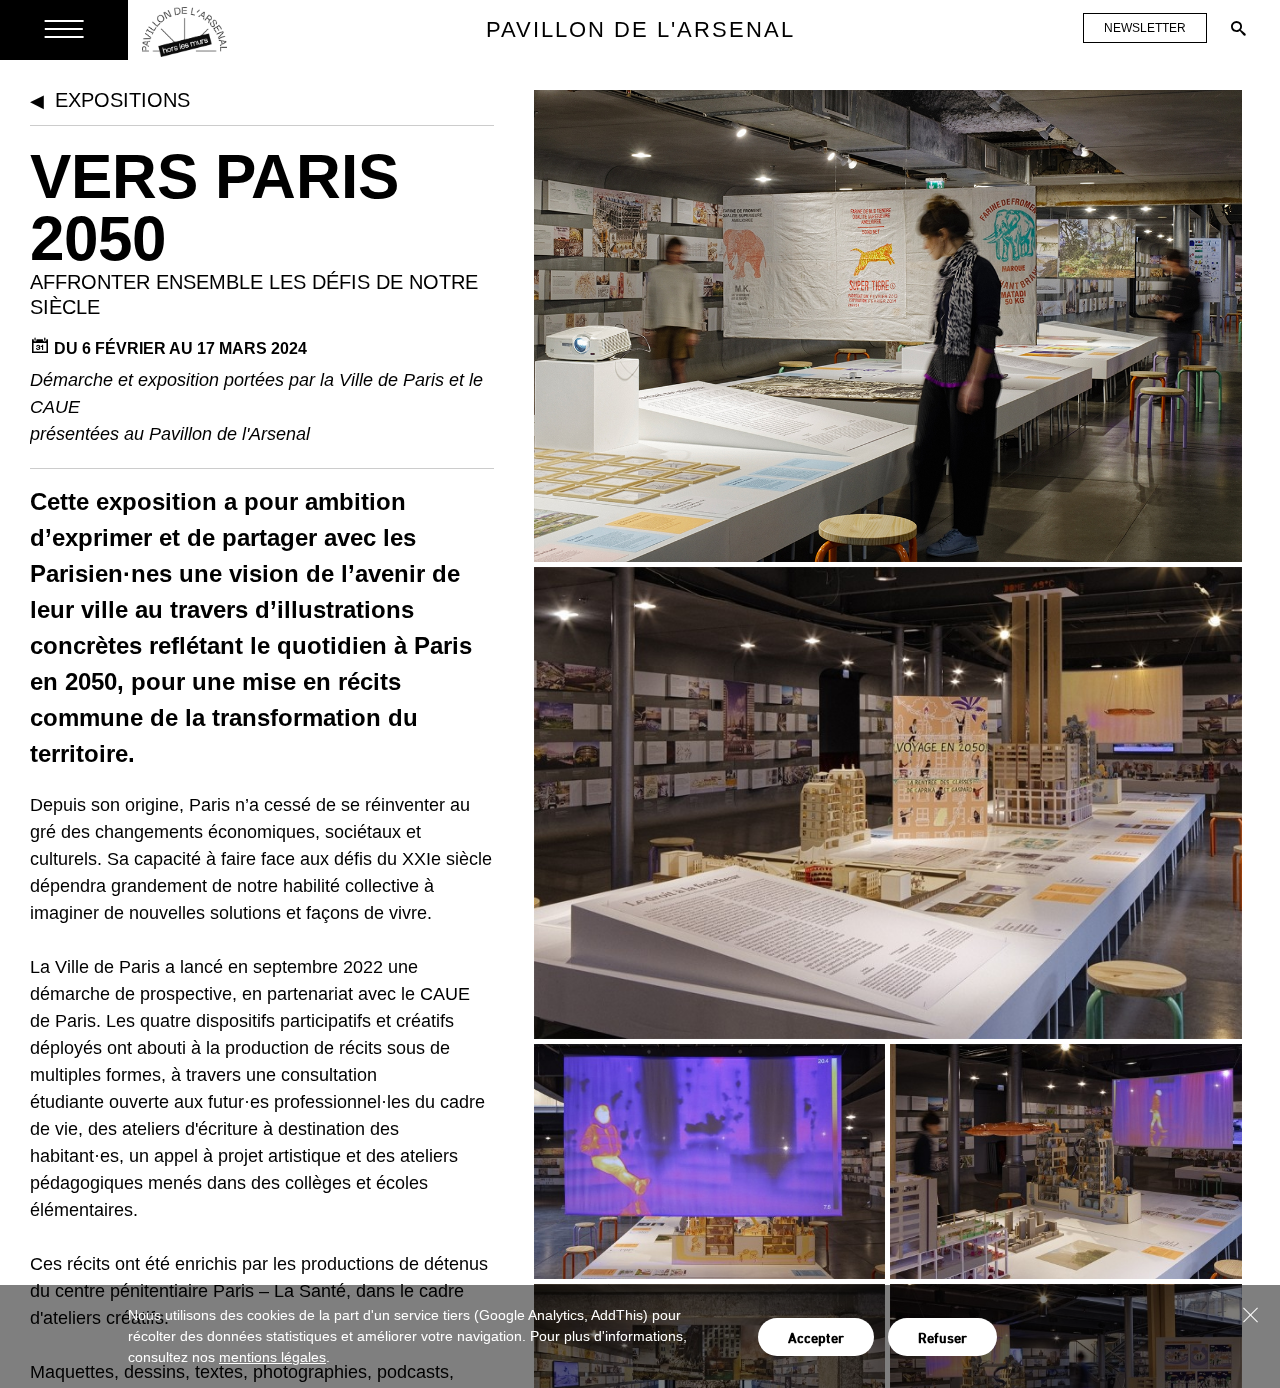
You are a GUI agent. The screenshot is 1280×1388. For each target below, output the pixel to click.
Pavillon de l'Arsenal (640, 29)
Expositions (122, 100)
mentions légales (272, 1357)
